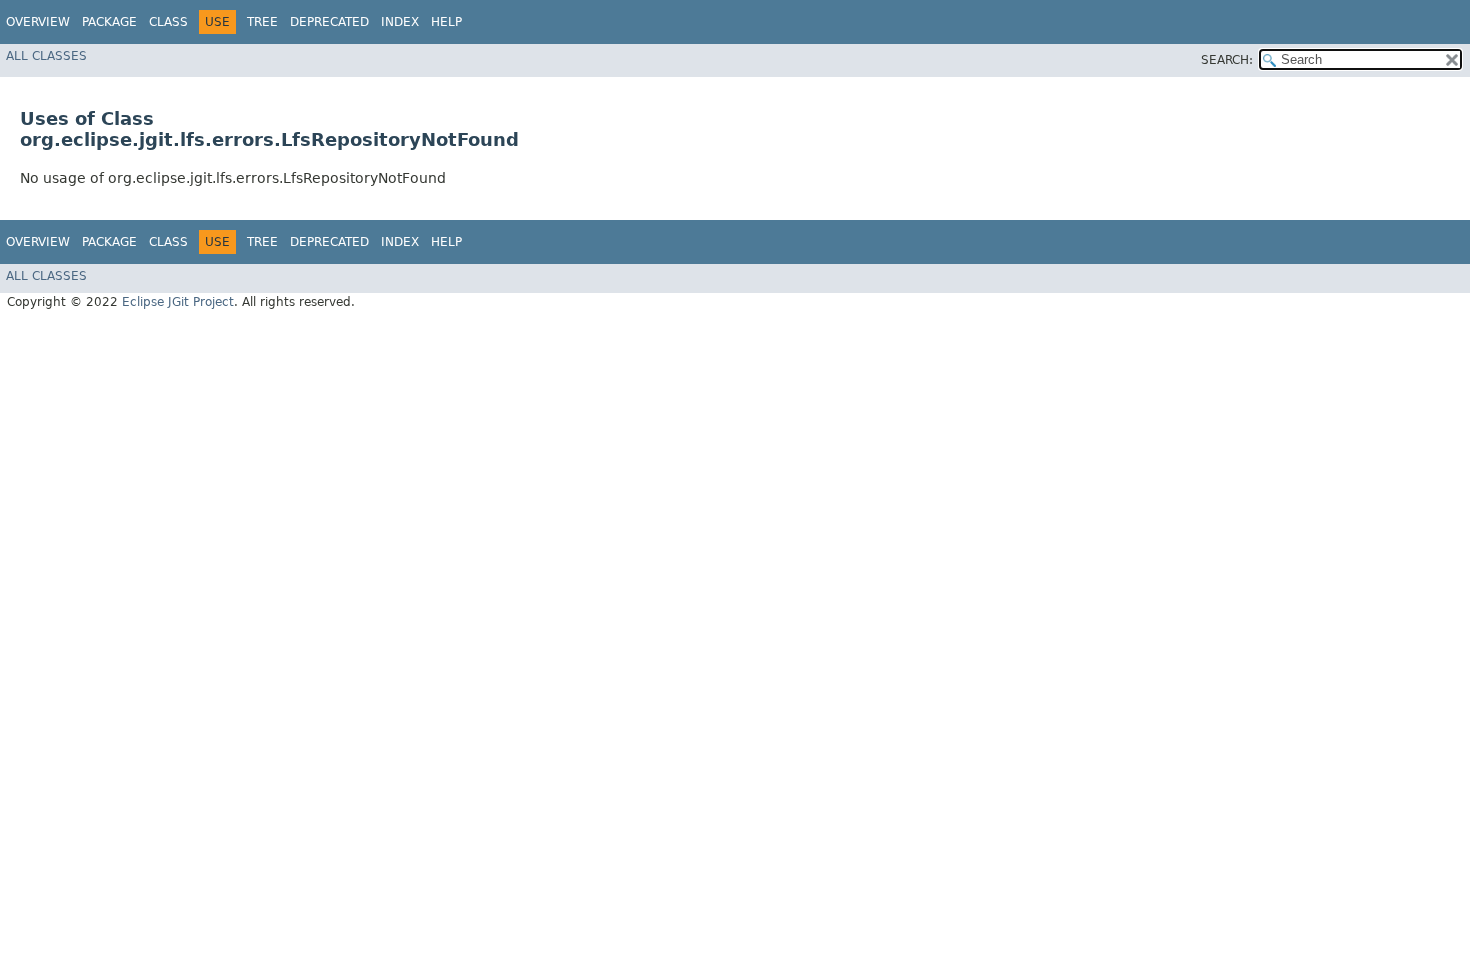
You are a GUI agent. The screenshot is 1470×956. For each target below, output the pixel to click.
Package (109, 22)
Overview (38, 22)
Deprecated (329, 22)
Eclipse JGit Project (178, 302)
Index (400, 22)
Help (446, 22)
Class (168, 22)
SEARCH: (1227, 60)
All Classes (46, 56)
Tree (262, 22)
